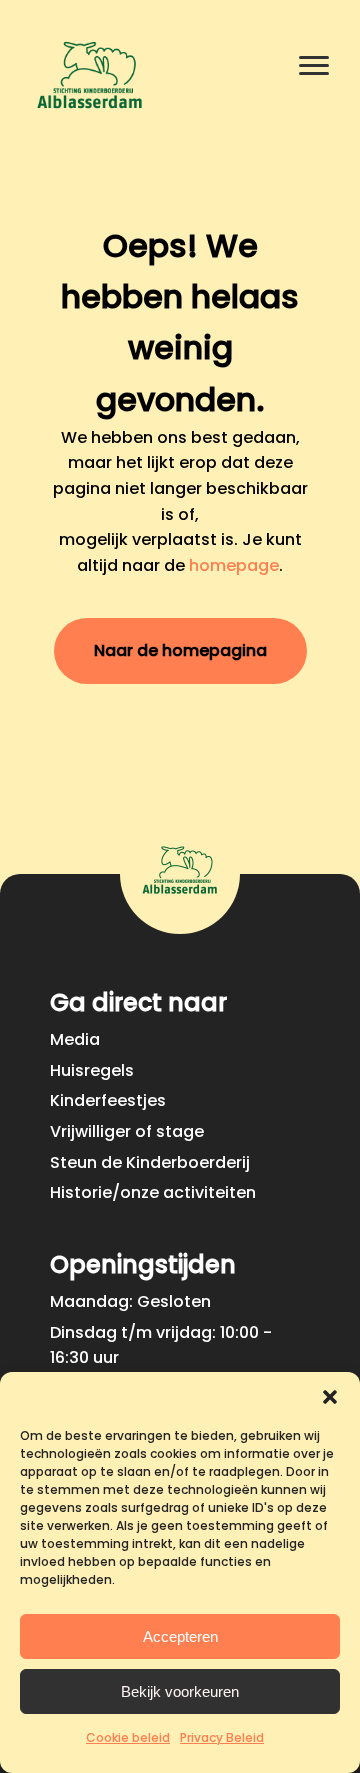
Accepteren (180, 1636)
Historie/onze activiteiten (153, 1192)
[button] (330, 1397)
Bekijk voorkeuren (180, 1691)
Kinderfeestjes (108, 1100)
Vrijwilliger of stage (127, 1131)
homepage (234, 565)
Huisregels (92, 1070)
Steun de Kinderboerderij (150, 1162)
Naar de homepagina (180, 650)
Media (75, 1039)
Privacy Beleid (222, 1737)
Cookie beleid (128, 1737)
